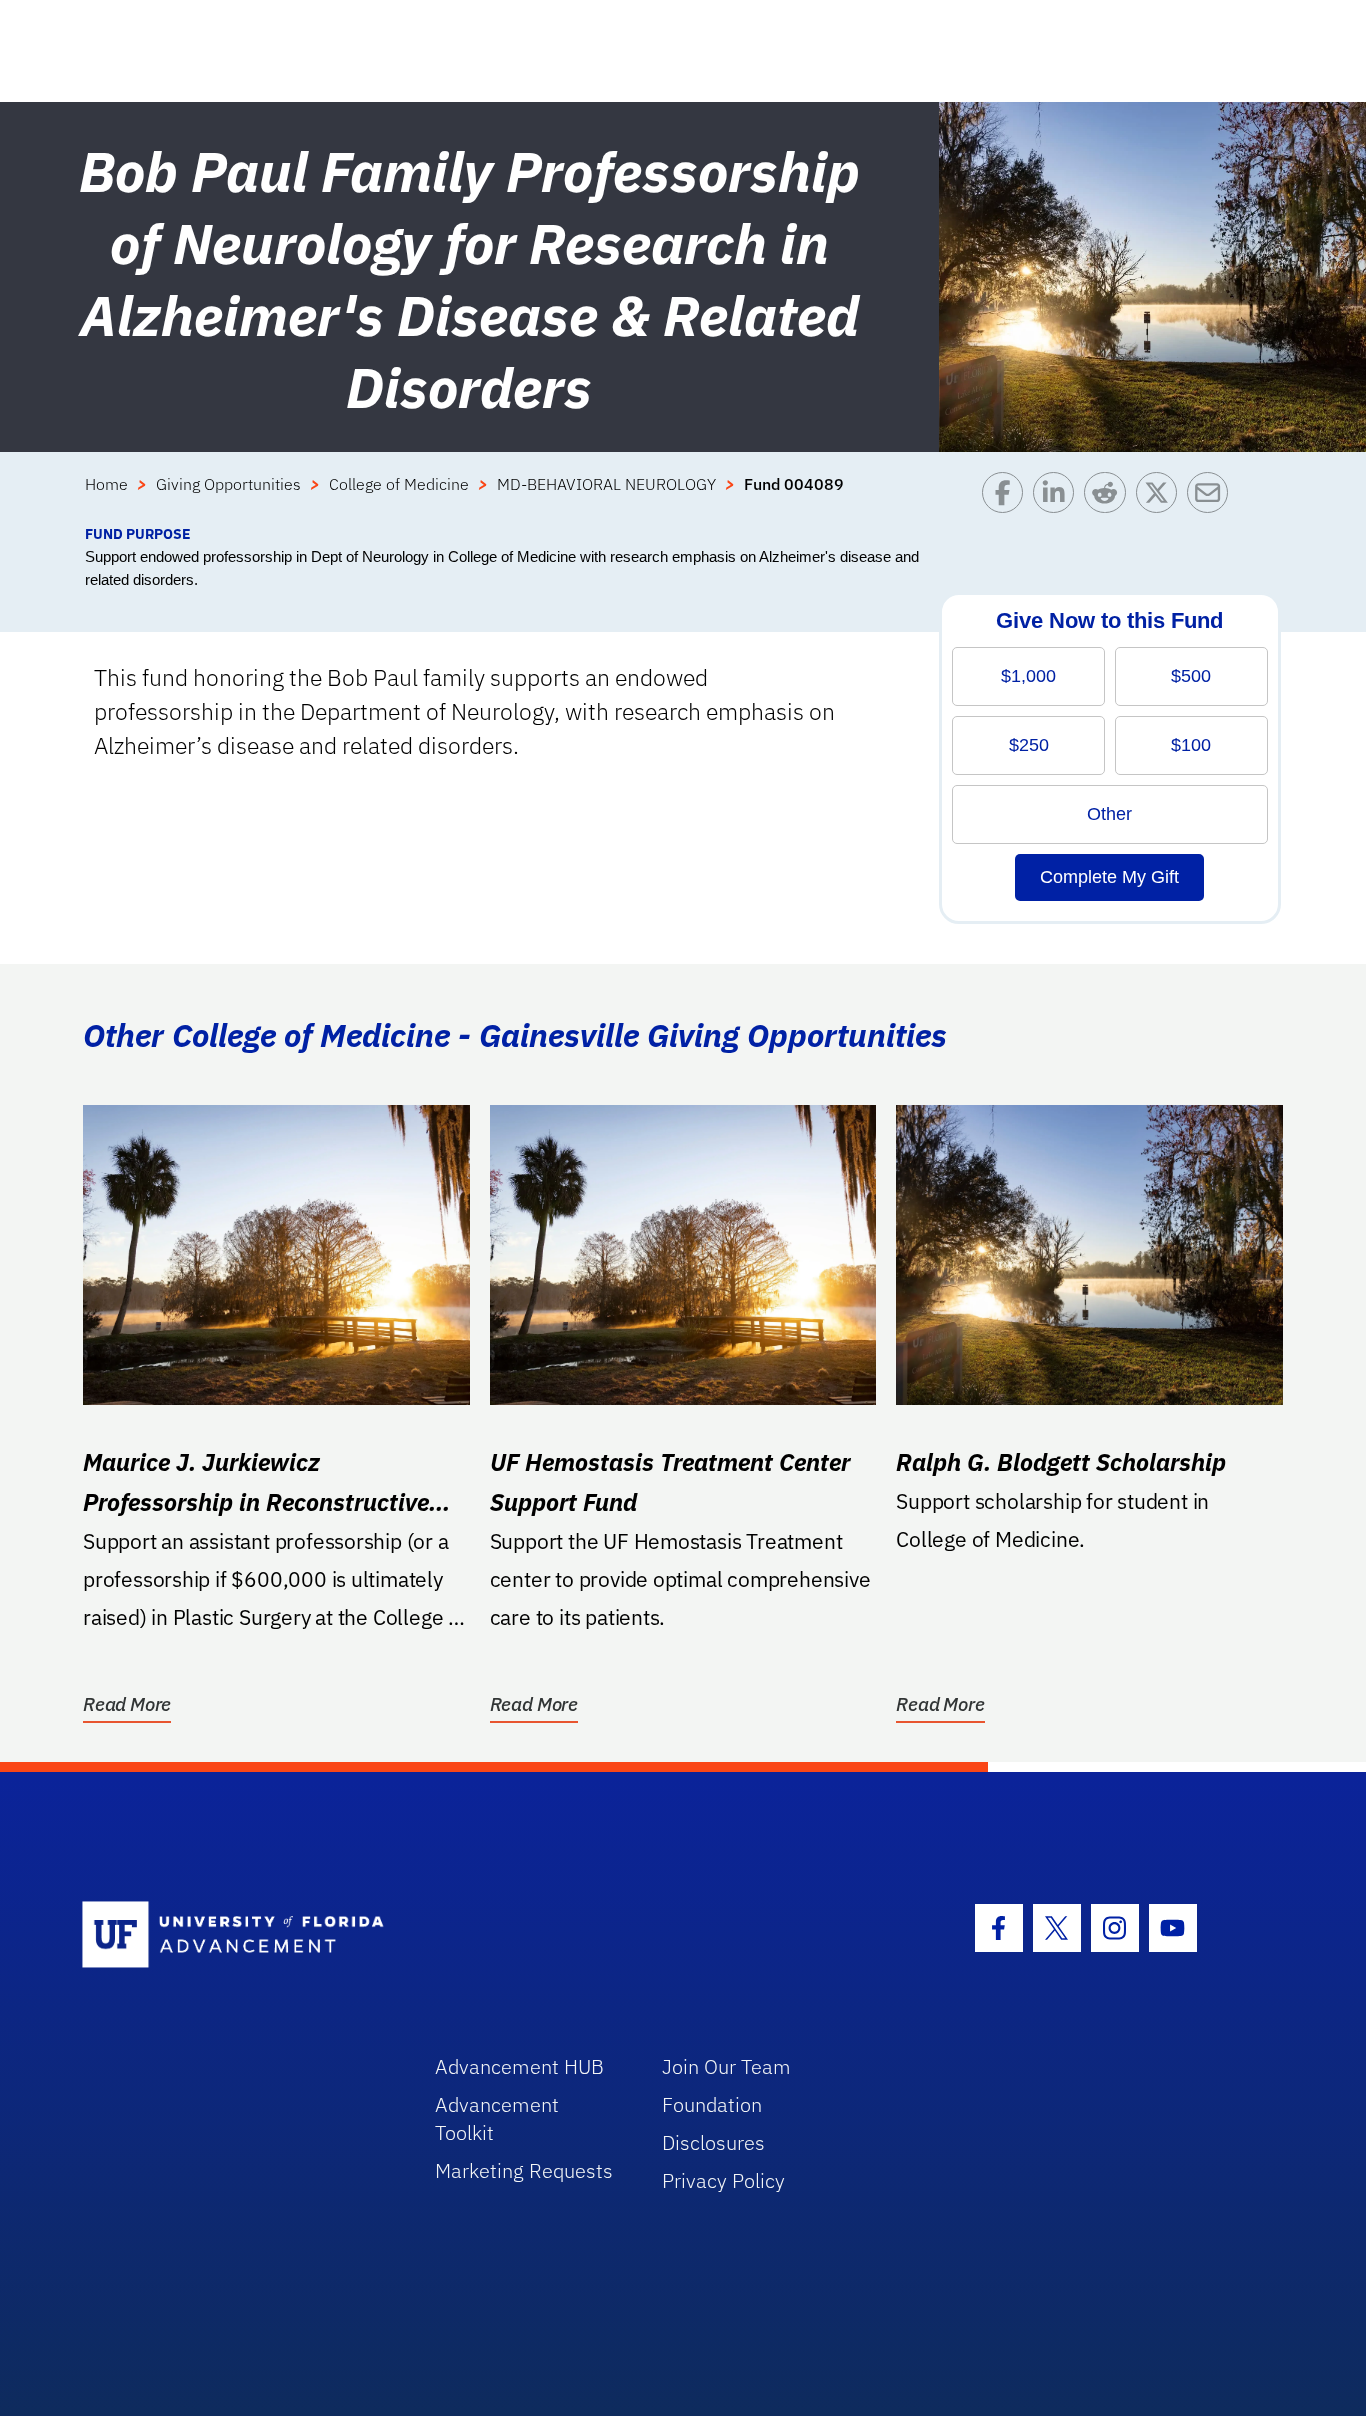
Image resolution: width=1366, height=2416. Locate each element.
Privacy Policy (723, 2180)
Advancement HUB (519, 2066)
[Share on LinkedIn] (1058, 497)
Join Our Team (726, 2066)
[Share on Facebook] (1007, 497)
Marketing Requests (524, 2170)
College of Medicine (399, 484)
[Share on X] (1161, 497)
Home (106, 484)
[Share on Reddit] (1109, 497)
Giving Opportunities (228, 484)
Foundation (712, 2104)
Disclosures (713, 2142)
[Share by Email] (1212, 497)
